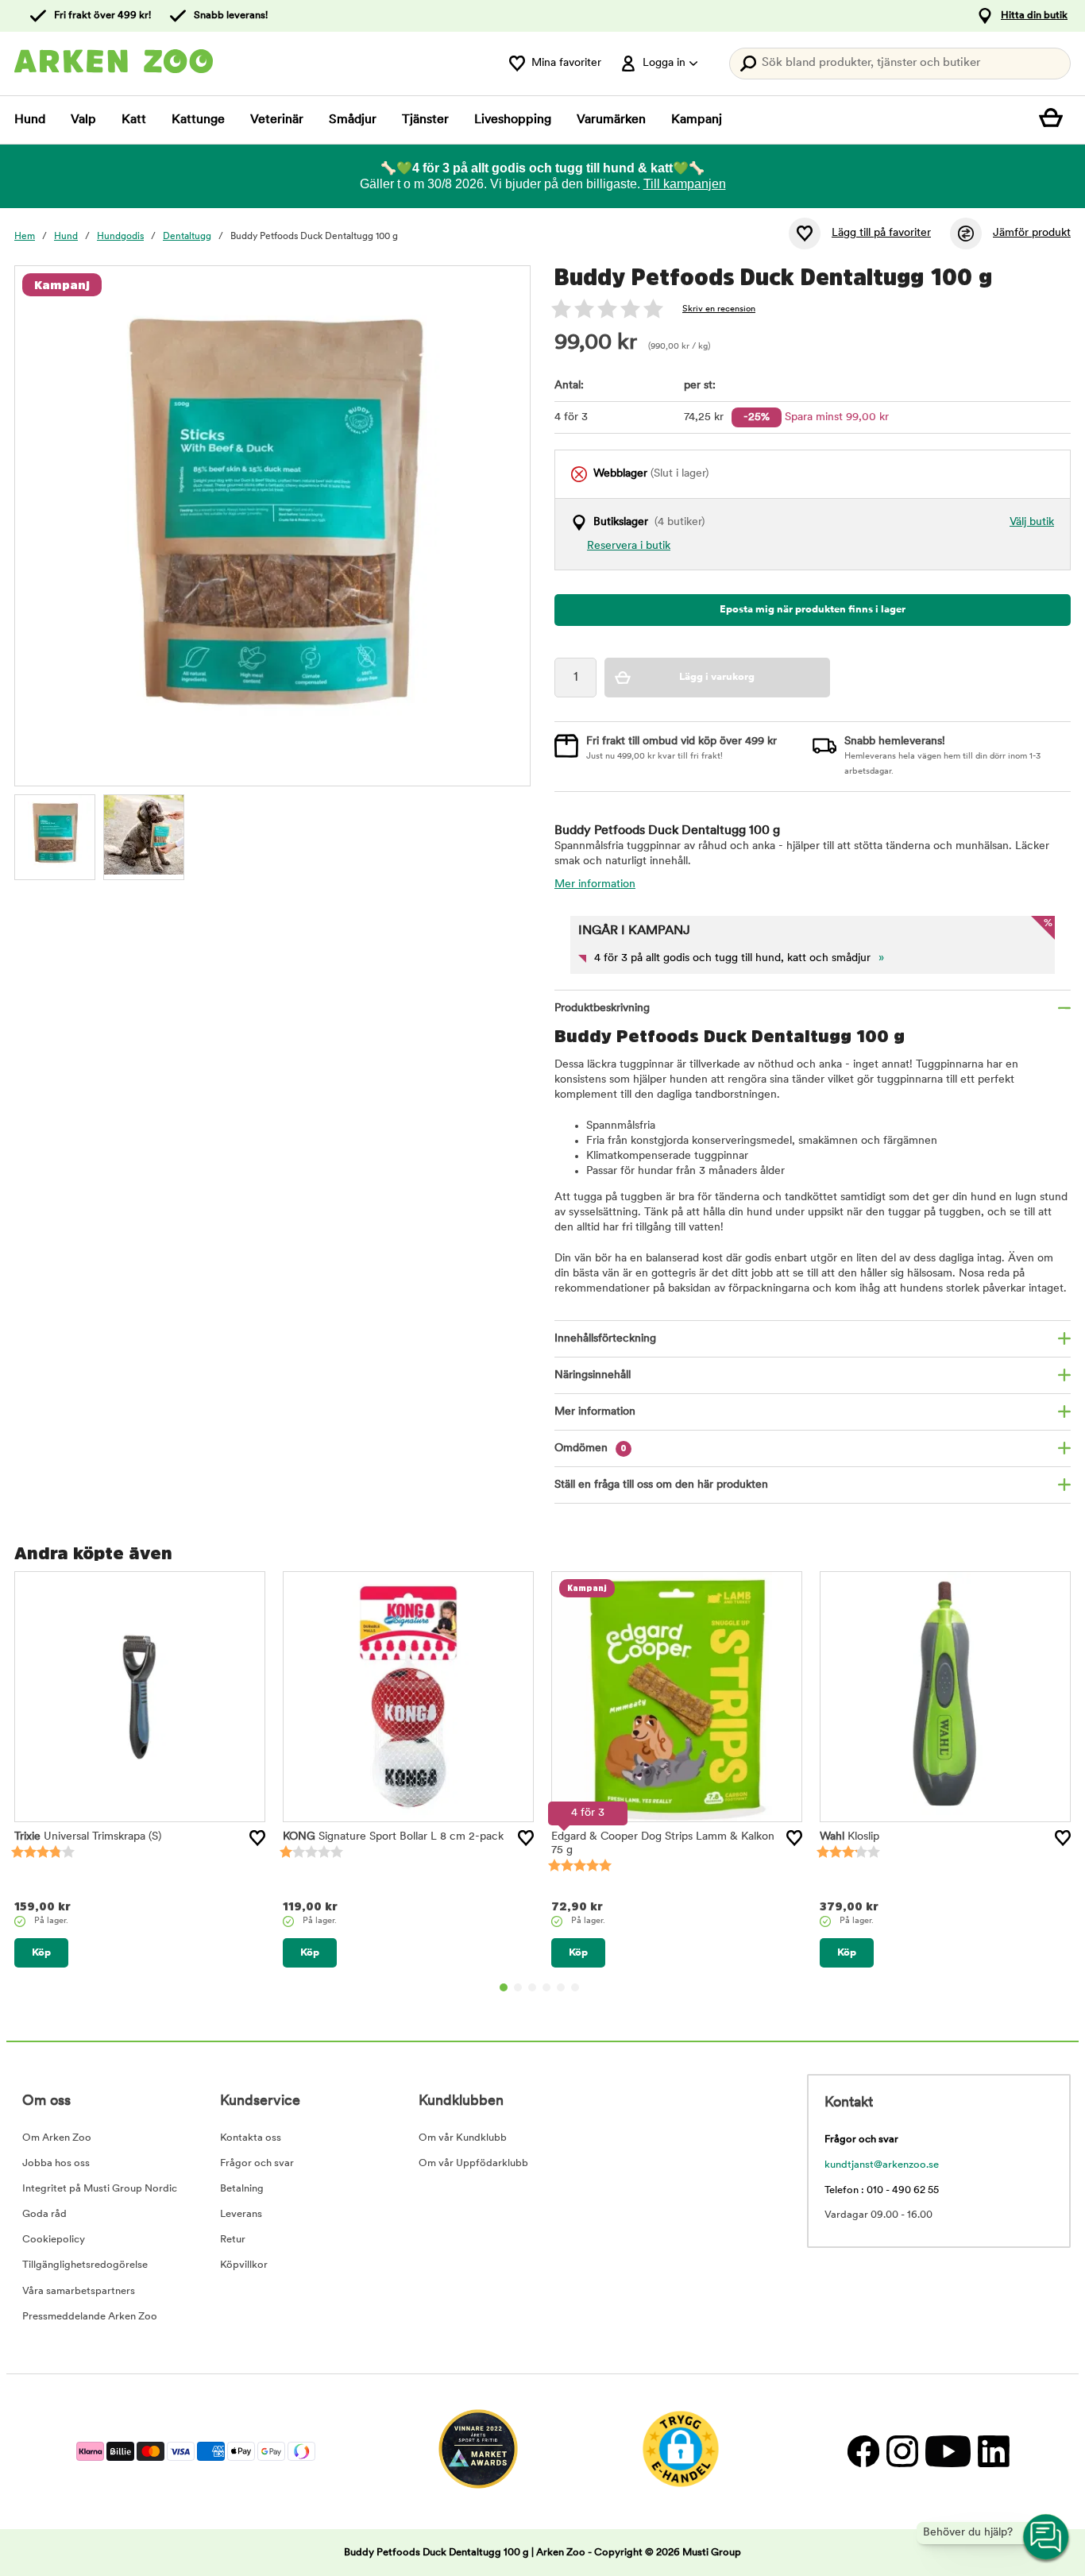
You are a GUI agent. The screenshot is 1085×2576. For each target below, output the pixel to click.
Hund (30, 120)
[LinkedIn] (992, 2452)
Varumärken (611, 120)
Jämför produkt (1032, 233)
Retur (233, 2240)
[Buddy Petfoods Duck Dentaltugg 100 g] (55, 835)
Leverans (241, 2214)
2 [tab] (518, 1987)
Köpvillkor (244, 2265)
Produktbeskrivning (602, 1008)
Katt (134, 120)
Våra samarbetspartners (79, 2291)
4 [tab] (546, 1987)
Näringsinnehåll (593, 1375)
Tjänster (425, 120)
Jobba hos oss (56, 2163)
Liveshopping (513, 120)
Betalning (242, 2189)
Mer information (595, 884)
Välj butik (1032, 522)
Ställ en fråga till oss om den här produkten (661, 1485)
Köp (41, 1953)
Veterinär (277, 120)
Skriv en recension (719, 309)
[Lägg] (257, 1838)
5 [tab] (561, 1987)
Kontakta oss (251, 2138)
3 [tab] (532, 1987)
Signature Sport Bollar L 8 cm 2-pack (393, 1837)
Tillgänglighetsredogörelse (85, 2265)
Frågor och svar (257, 2163)
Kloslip (849, 1837)
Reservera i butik (629, 546)
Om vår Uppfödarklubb (473, 2163)
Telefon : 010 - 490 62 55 (882, 2190)
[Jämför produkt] (966, 234)
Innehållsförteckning (605, 1339)
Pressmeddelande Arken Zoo (90, 2317)
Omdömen (591, 1448)
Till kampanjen (685, 184)
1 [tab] (504, 1987)
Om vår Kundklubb (463, 2138)
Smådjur (353, 120)
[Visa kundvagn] (1055, 120)
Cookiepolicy (54, 2240)
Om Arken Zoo (57, 2138)
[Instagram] (902, 2452)
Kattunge (198, 120)
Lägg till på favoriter (881, 233)
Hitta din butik (1034, 15)
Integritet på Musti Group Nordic (100, 2189)
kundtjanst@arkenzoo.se (882, 2165)
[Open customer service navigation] (1047, 2538)
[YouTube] (948, 2452)
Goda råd (44, 2214)
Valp (83, 120)
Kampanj (697, 120)
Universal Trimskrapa (88, 1837)
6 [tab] (575, 1987)
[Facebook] (863, 2452)
